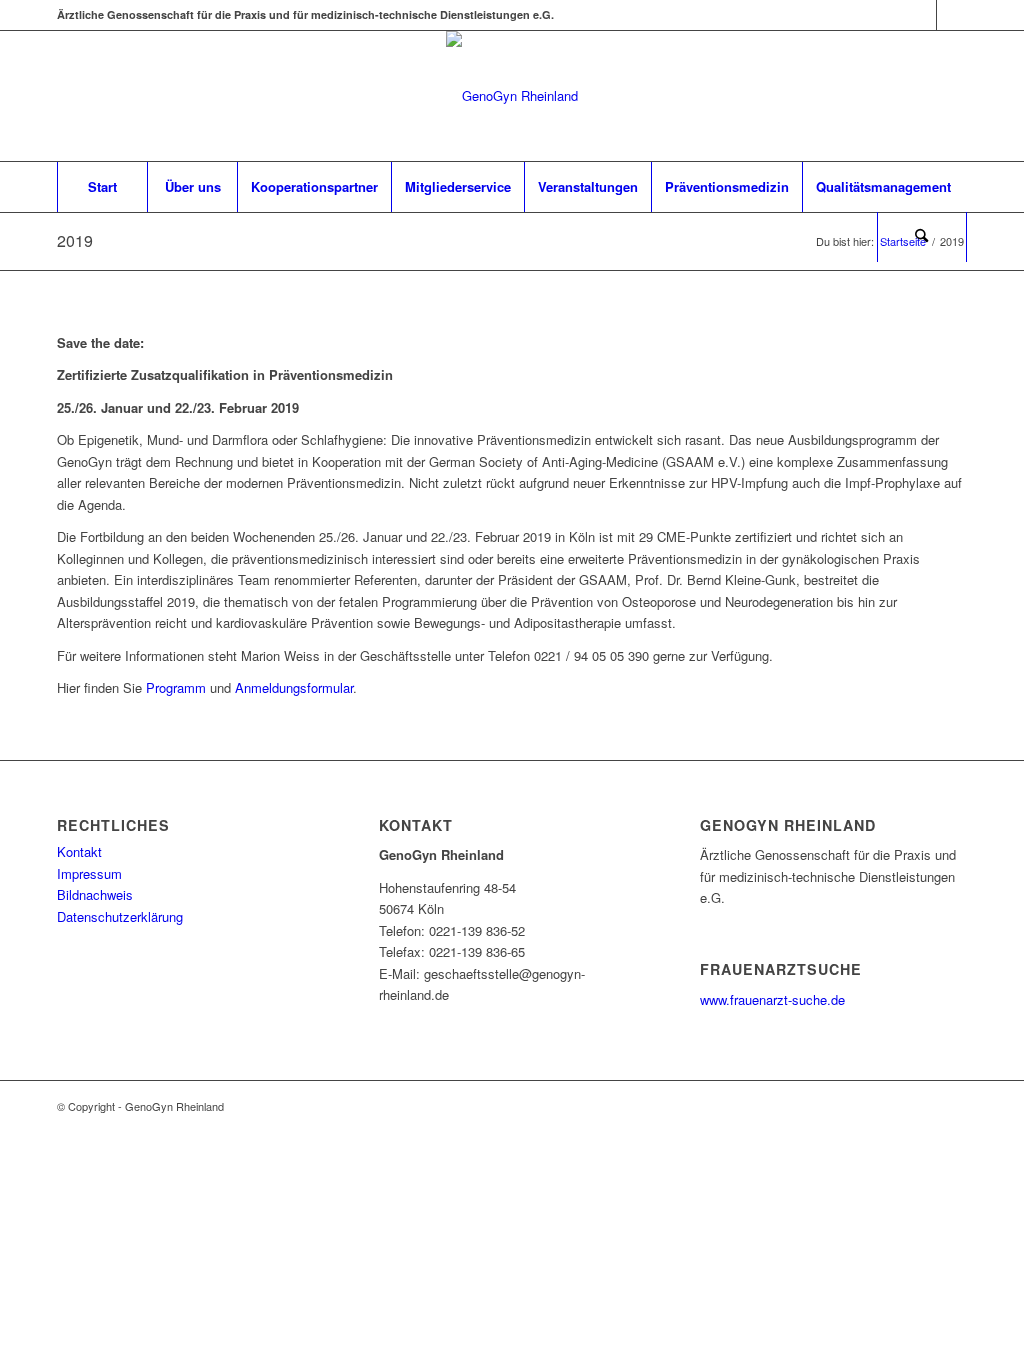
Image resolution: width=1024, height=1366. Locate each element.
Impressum (89, 873)
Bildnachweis (95, 894)
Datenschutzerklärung (120, 916)
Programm (176, 687)
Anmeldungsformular (294, 687)
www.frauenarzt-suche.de (772, 999)
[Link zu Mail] (952, 15)
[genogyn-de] (512, 96)
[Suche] (922, 237)
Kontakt (79, 851)
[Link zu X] (921, 15)
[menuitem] (102, 187)
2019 (75, 240)
